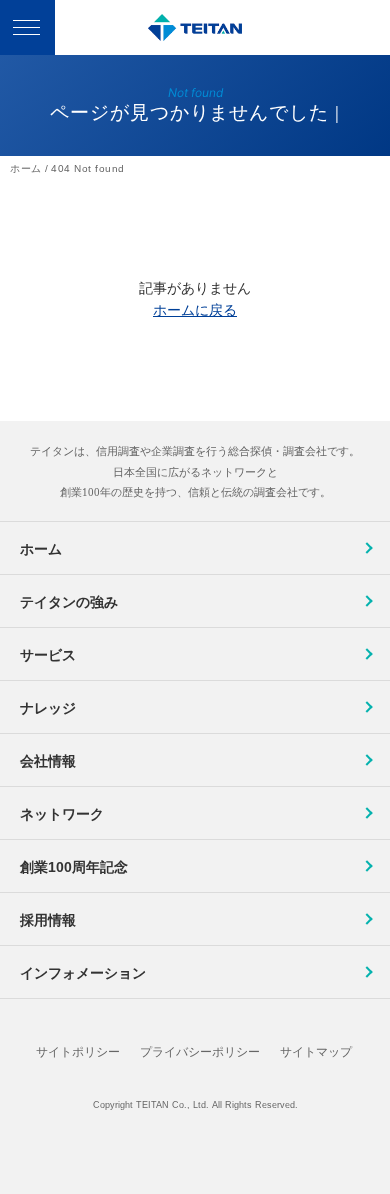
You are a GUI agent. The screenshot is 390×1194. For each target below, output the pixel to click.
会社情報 (48, 761)
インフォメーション (83, 973)
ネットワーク (62, 814)
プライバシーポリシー (200, 1052)
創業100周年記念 (74, 867)
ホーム (41, 549)
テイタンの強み (69, 602)
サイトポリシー (78, 1052)
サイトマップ (316, 1052)
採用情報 (48, 920)
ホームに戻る (195, 310)
